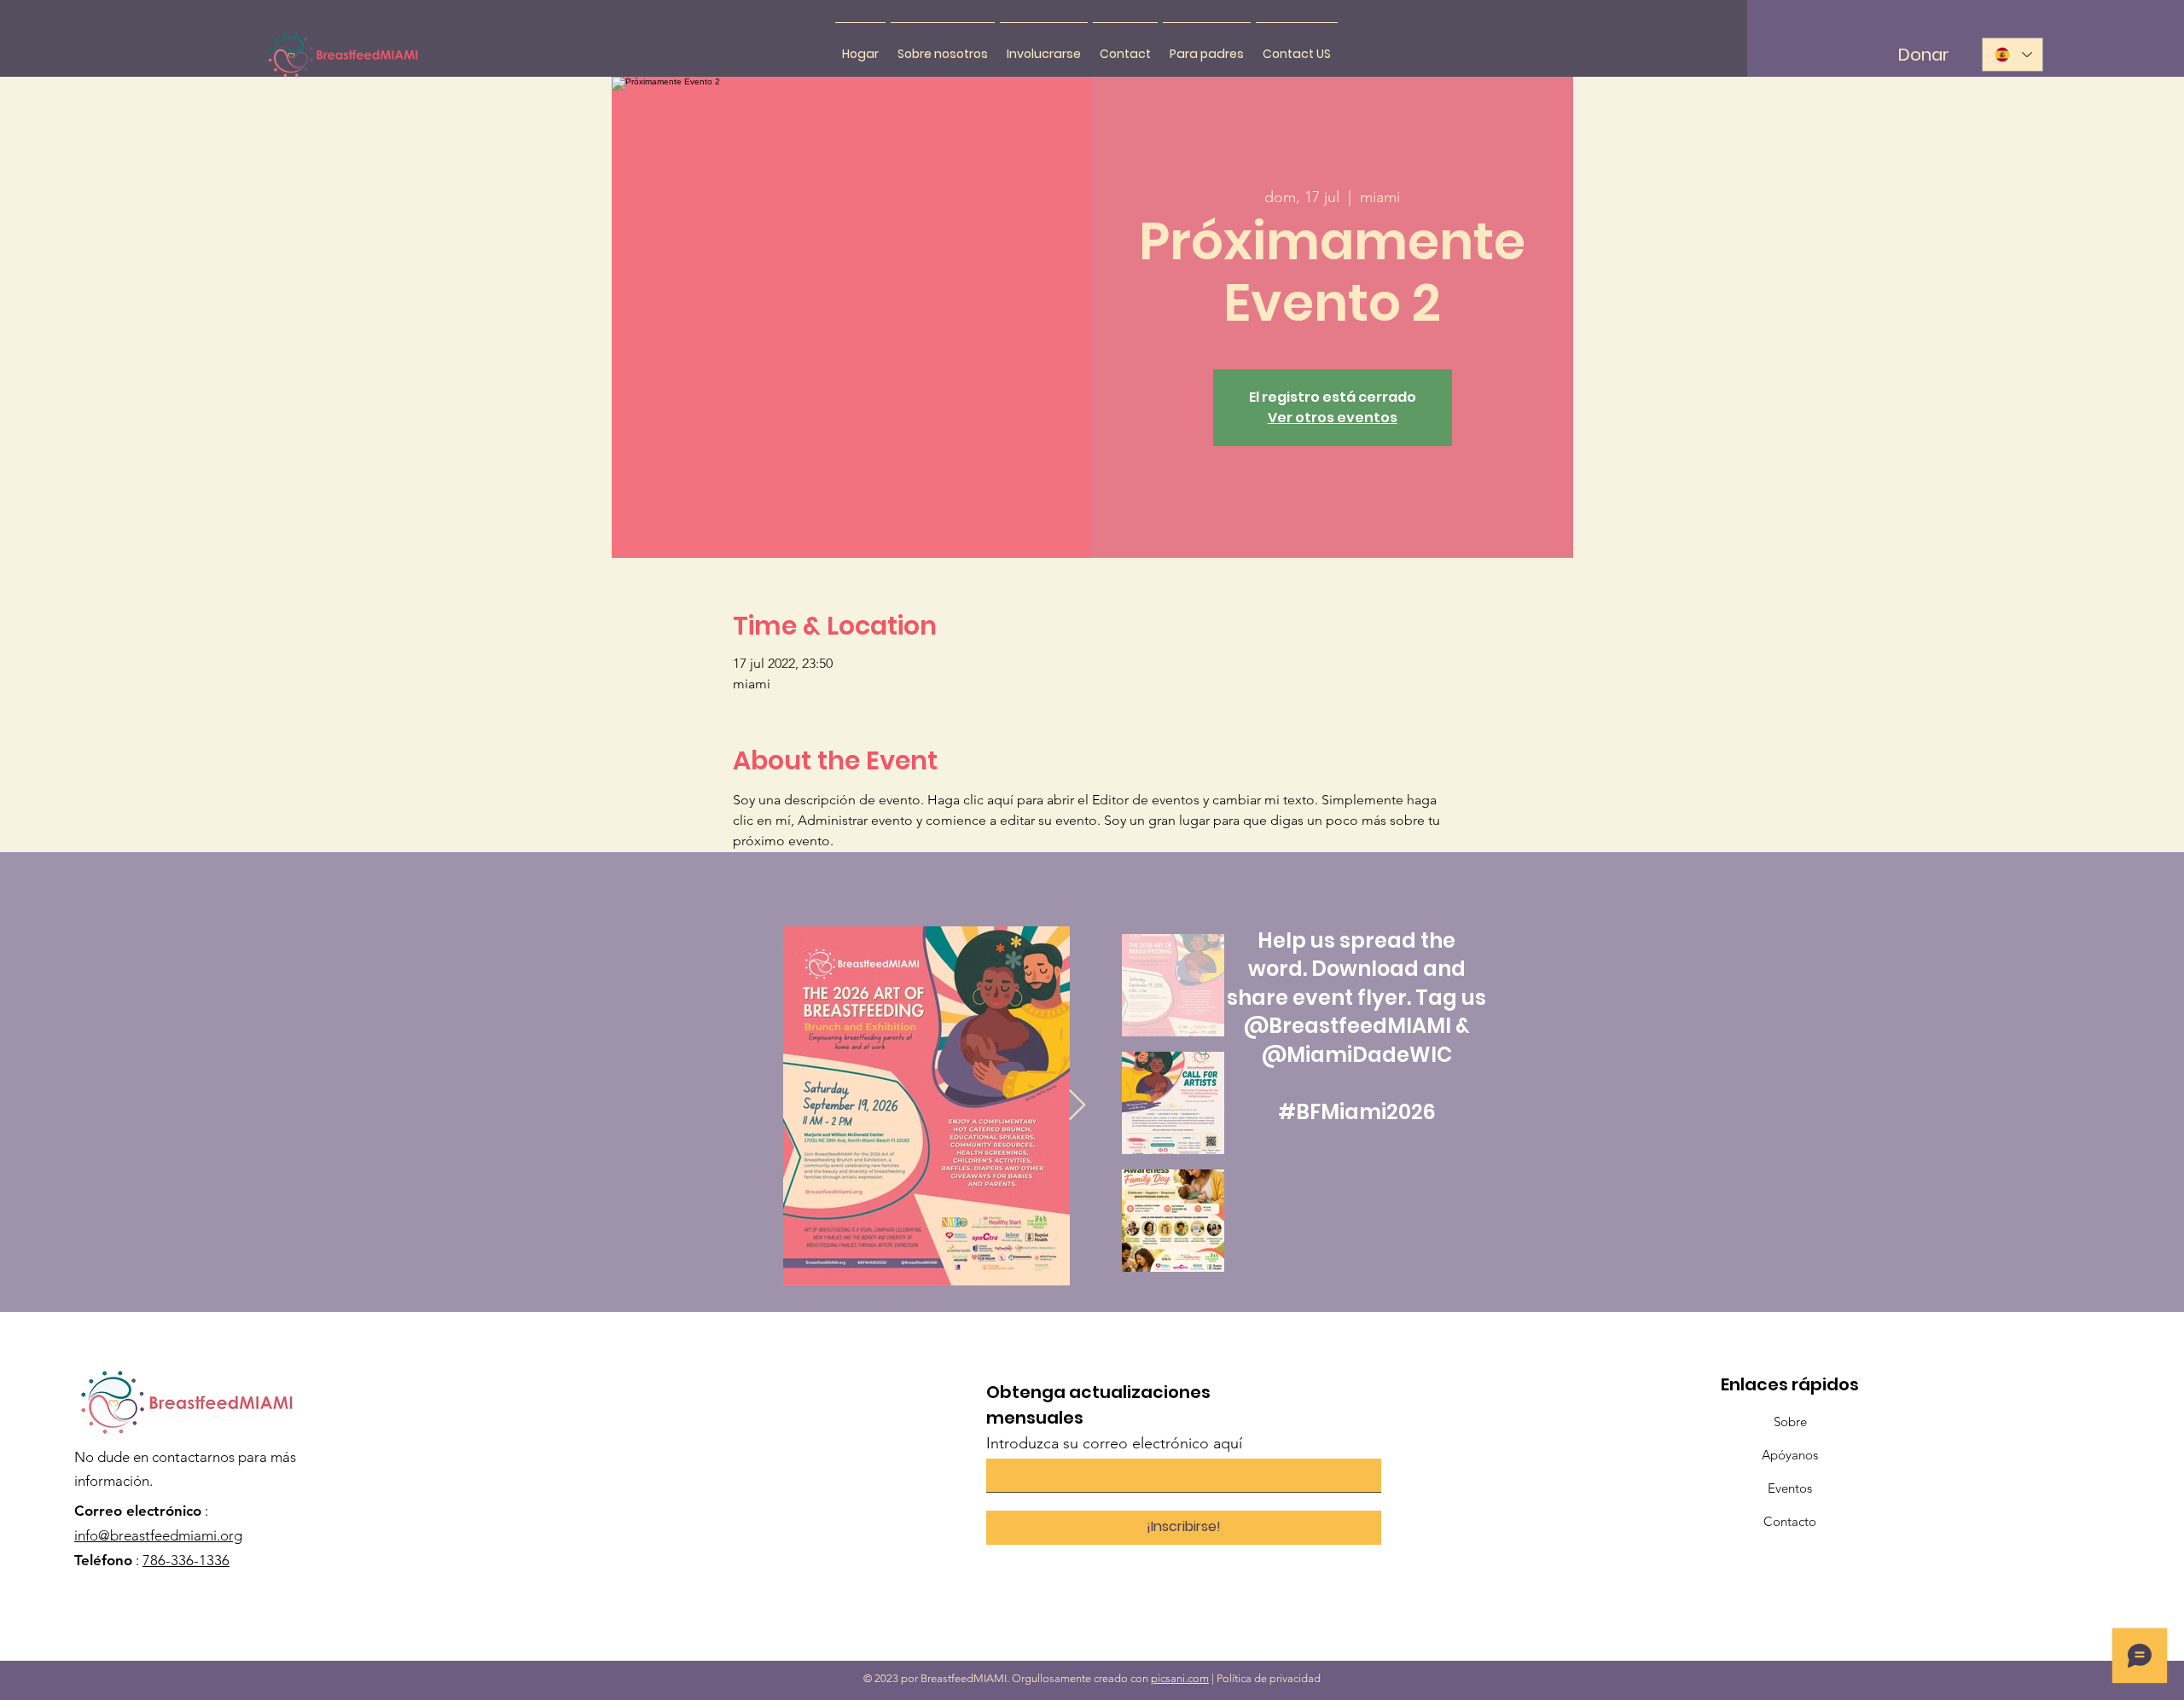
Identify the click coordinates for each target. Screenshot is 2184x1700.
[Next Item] (1077, 1106)
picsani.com (1180, 1678)
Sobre (1790, 1422)
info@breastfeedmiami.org (158, 1535)
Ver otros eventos (1333, 418)
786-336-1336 (186, 1560)
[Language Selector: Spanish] (2013, 55)
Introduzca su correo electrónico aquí (1114, 1443)
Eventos (1790, 1488)
